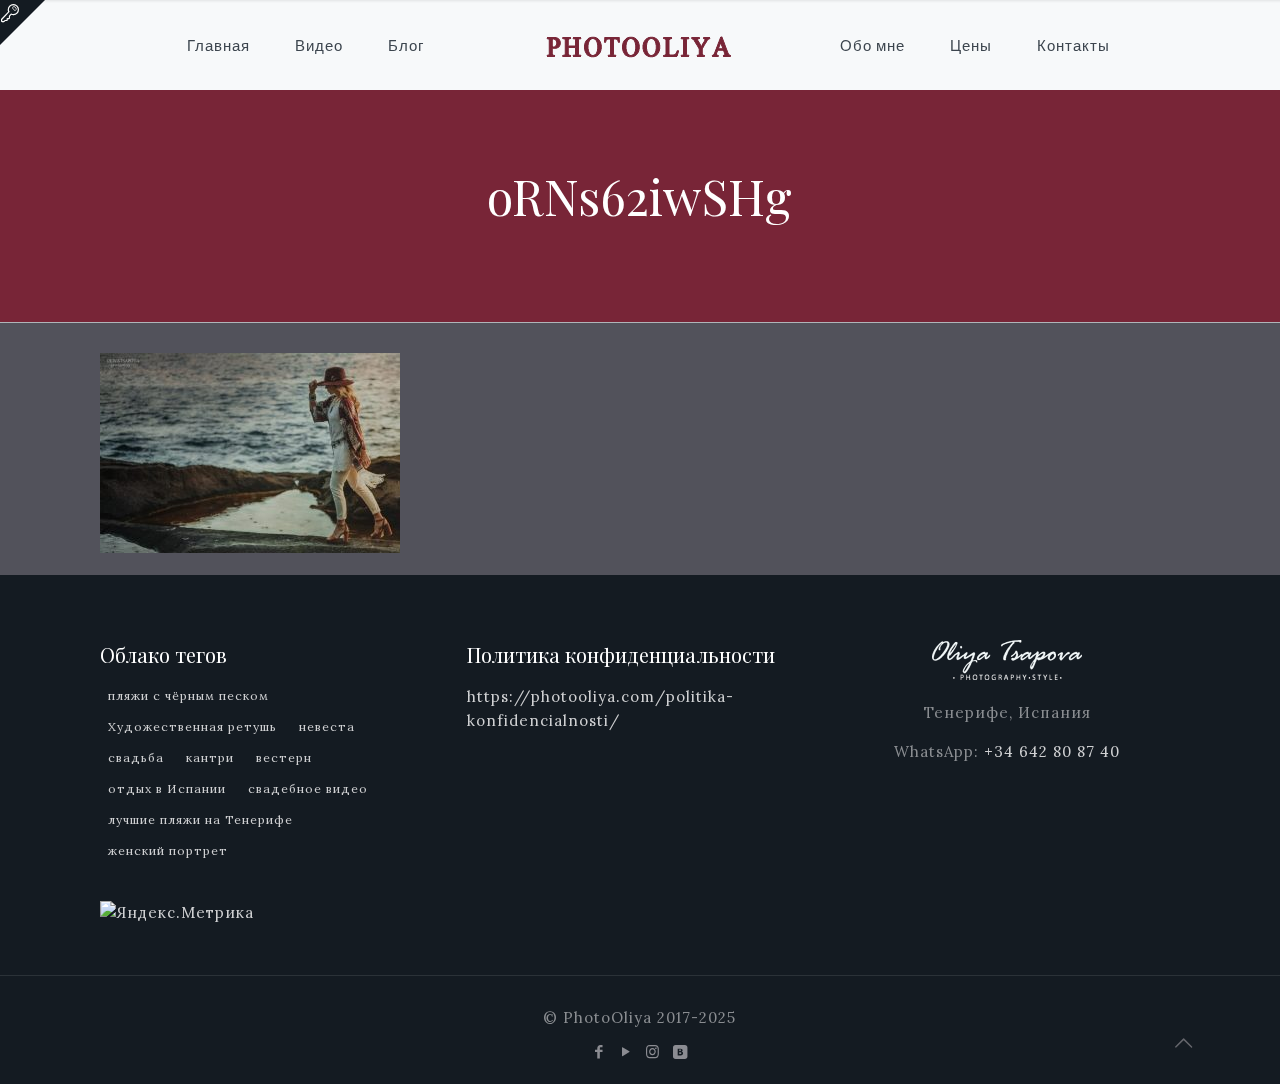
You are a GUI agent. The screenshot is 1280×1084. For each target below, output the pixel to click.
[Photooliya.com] (639, 45)
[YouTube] (626, 1051)
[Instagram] (653, 1051)
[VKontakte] (680, 1051)
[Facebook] (599, 1051)
